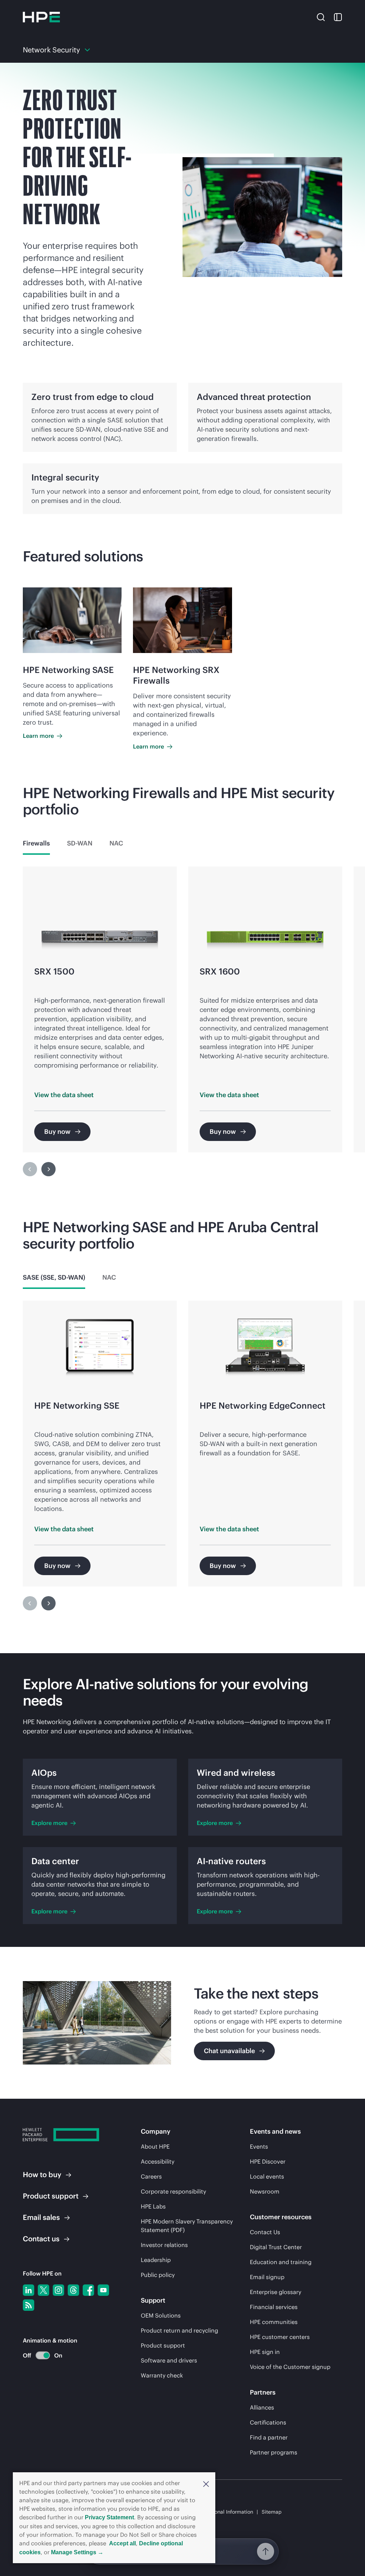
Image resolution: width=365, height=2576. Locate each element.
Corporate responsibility (173, 2191)
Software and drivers (169, 2360)
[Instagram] (58, 2290)
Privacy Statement (109, 2517)
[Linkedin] (29, 2290)
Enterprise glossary (276, 2292)
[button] (206, 2483)
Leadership (156, 2260)
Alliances (262, 2407)
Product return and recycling (179, 2330)
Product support (163, 2345)
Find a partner (269, 2437)
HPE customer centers (280, 2337)
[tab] (36, 843)
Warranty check (162, 2375)
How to (42, 2174)
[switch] (39, 2356)
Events (259, 2146)
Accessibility (158, 2161)
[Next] (48, 1169)
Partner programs (274, 2452)
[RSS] (29, 2305)
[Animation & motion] (43, 2355)
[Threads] (73, 2290)
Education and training (281, 2262)
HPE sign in (265, 2352)
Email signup (267, 2277)
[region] (182, 1026)
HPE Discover (268, 2161)
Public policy (158, 2275)
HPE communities (274, 2322)
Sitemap (272, 2512)
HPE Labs (153, 2206)
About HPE (155, 2146)
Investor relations (164, 2245)
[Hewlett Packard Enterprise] (41, 17)
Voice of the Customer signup (290, 2367)
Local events (267, 2176)
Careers (151, 2176)
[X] (43, 2290)
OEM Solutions (161, 2315)
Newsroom (265, 2191)
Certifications (268, 2422)
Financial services (274, 2307)
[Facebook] (88, 2290)
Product (51, 2196)
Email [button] (41, 2217)
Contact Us (265, 2232)
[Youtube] (103, 2290)
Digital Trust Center (276, 2247)
